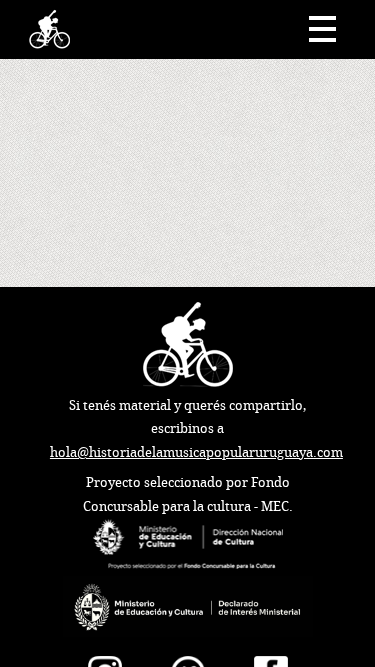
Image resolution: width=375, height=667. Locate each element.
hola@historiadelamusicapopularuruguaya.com (196, 452)
